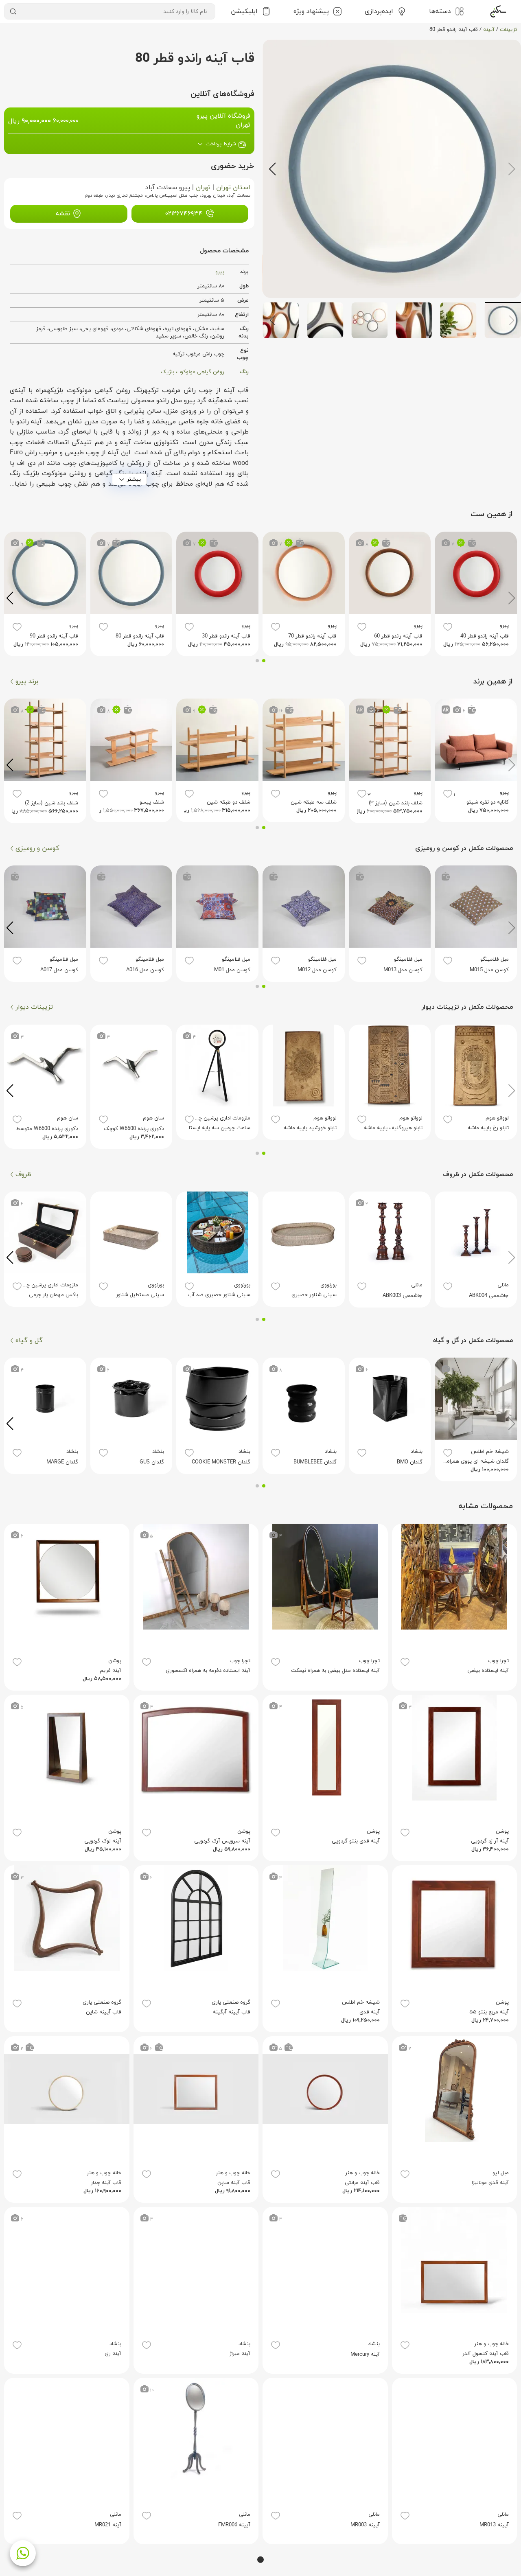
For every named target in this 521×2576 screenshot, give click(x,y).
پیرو (220, 272)
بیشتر (134, 479)
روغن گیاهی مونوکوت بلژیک (193, 372)
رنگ (244, 372)
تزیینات (508, 30)
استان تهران (233, 188)
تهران (203, 188)
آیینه (489, 30)
